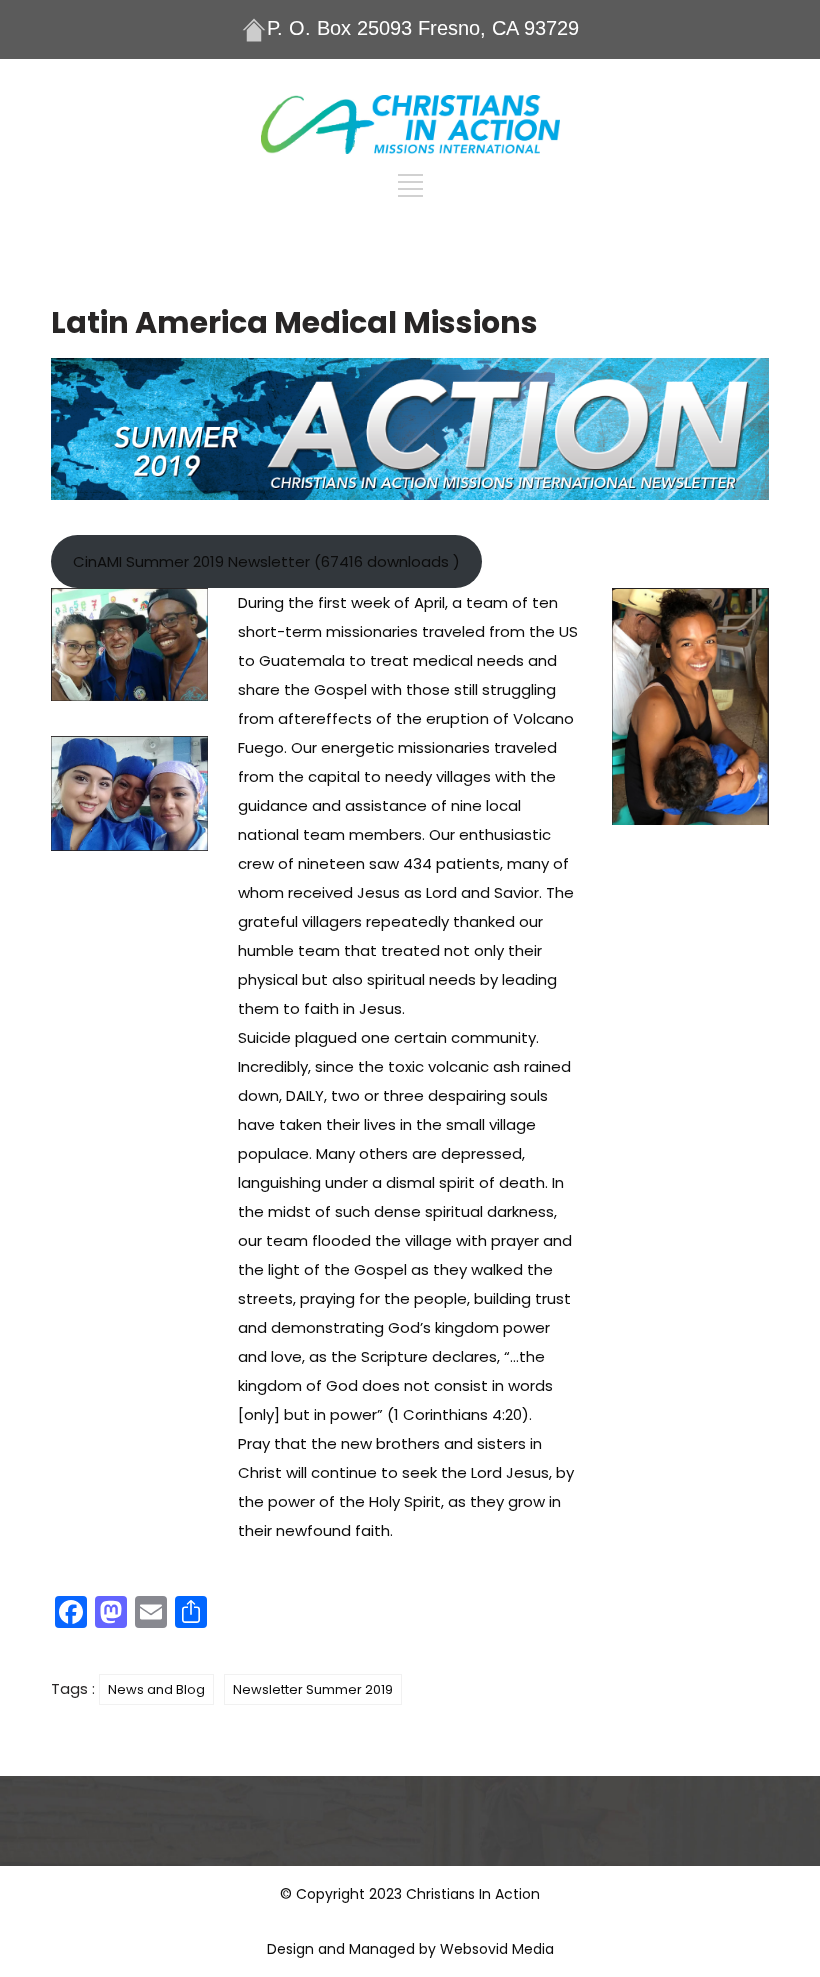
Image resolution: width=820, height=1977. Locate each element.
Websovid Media (497, 1949)
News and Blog (156, 1689)
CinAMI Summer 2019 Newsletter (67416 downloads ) (266, 561)
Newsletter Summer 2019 (313, 1689)
